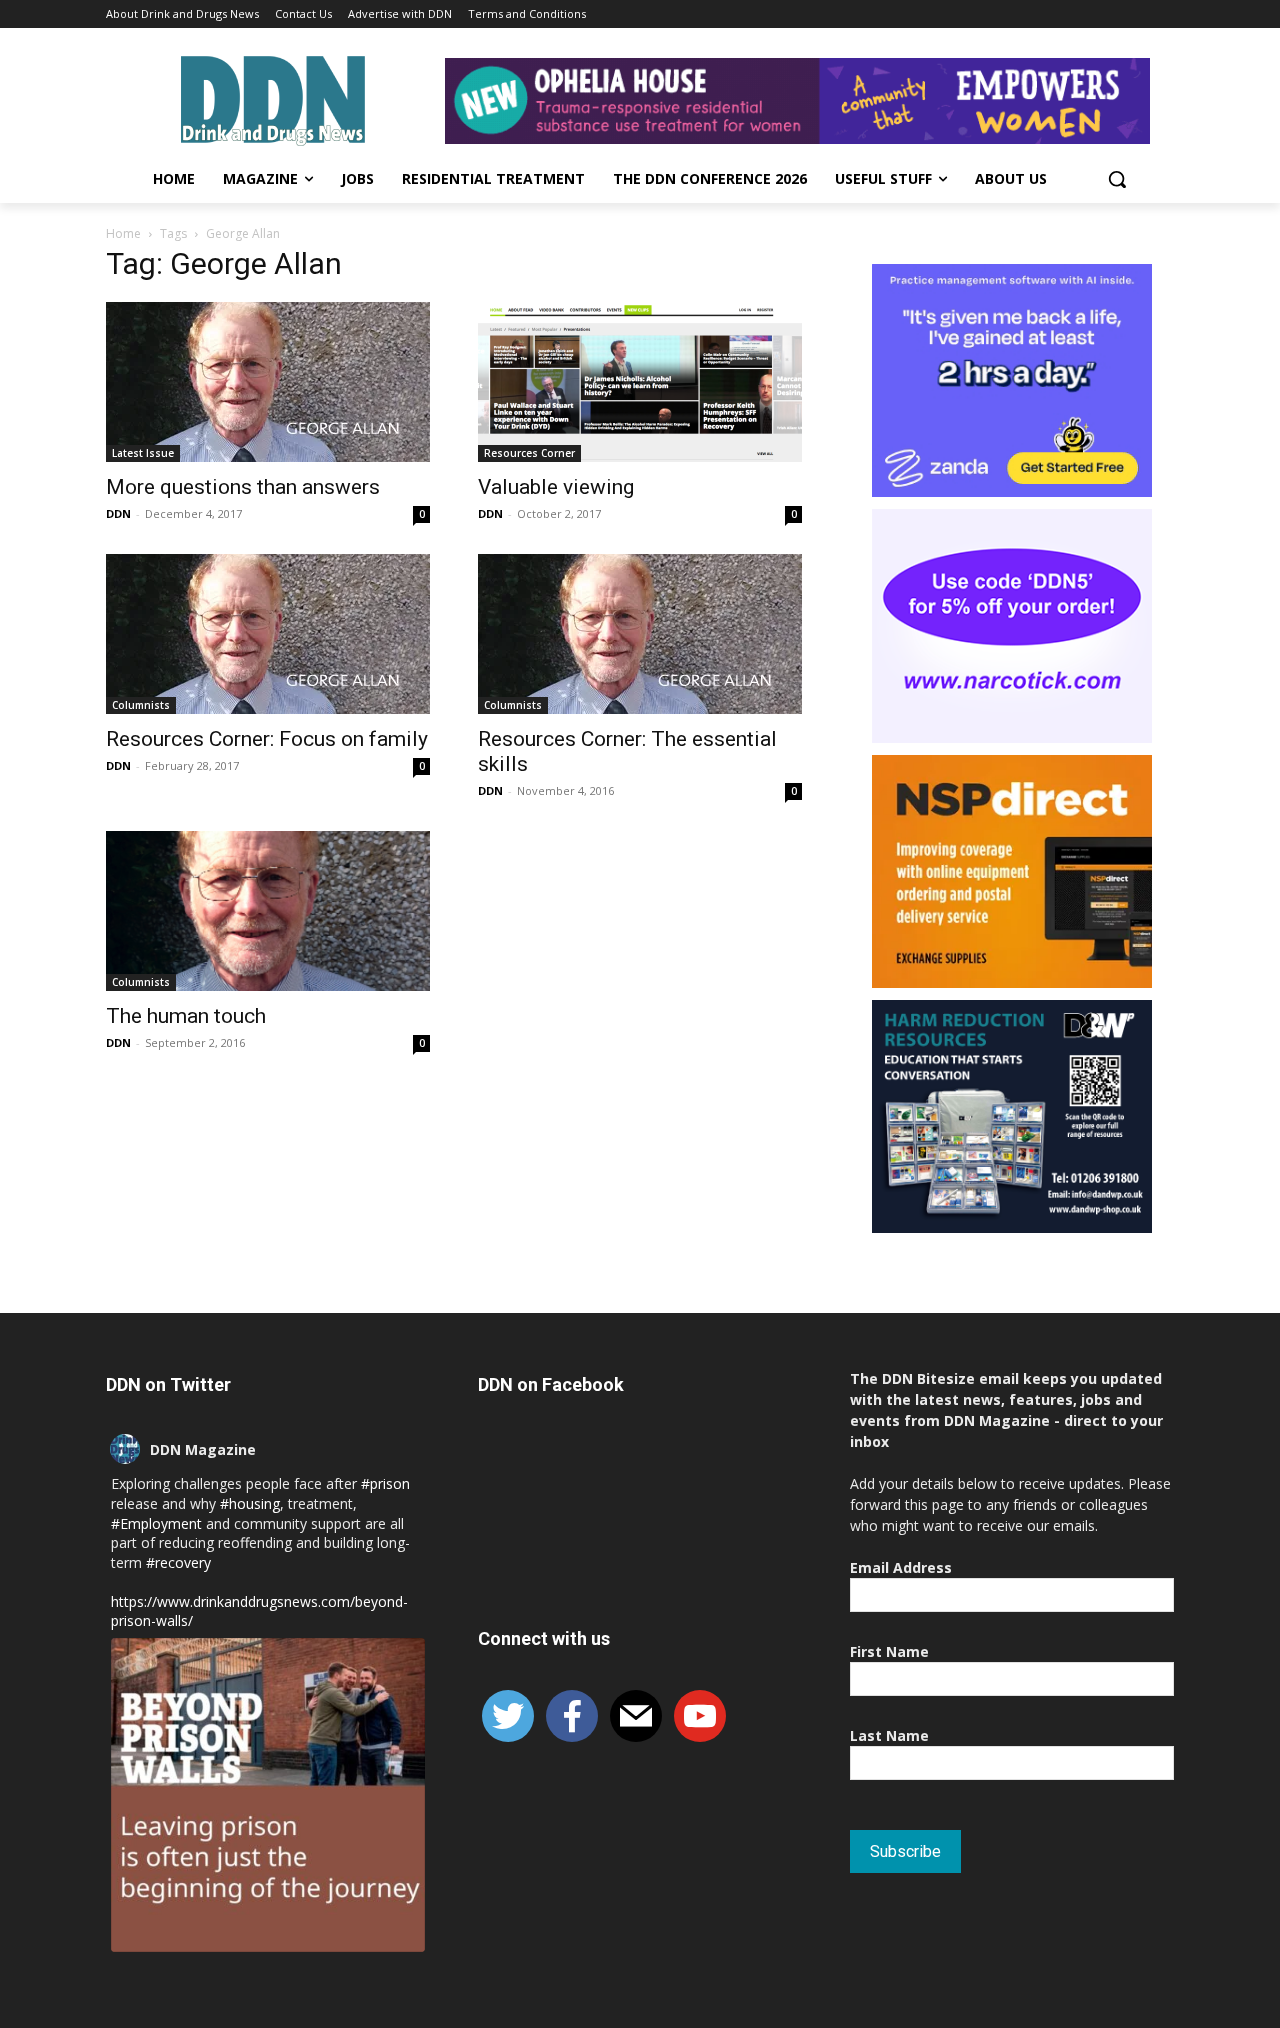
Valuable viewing (556, 487)
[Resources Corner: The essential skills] (640, 634)
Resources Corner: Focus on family (267, 739)
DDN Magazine (203, 1449)
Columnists (141, 705)
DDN (118, 513)
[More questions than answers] (268, 382)
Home (123, 233)
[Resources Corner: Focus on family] (268, 634)
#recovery (178, 1562)
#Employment (156, 1523)
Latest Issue (143, 453)
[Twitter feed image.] (268, 1795)
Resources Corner (529, 453)
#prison (385, 1483)
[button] (1117, 179)
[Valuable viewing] (640, 382)
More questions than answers (243, 487)
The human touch (186, 1016)
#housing (250, 1503)
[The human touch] (268, 911)
